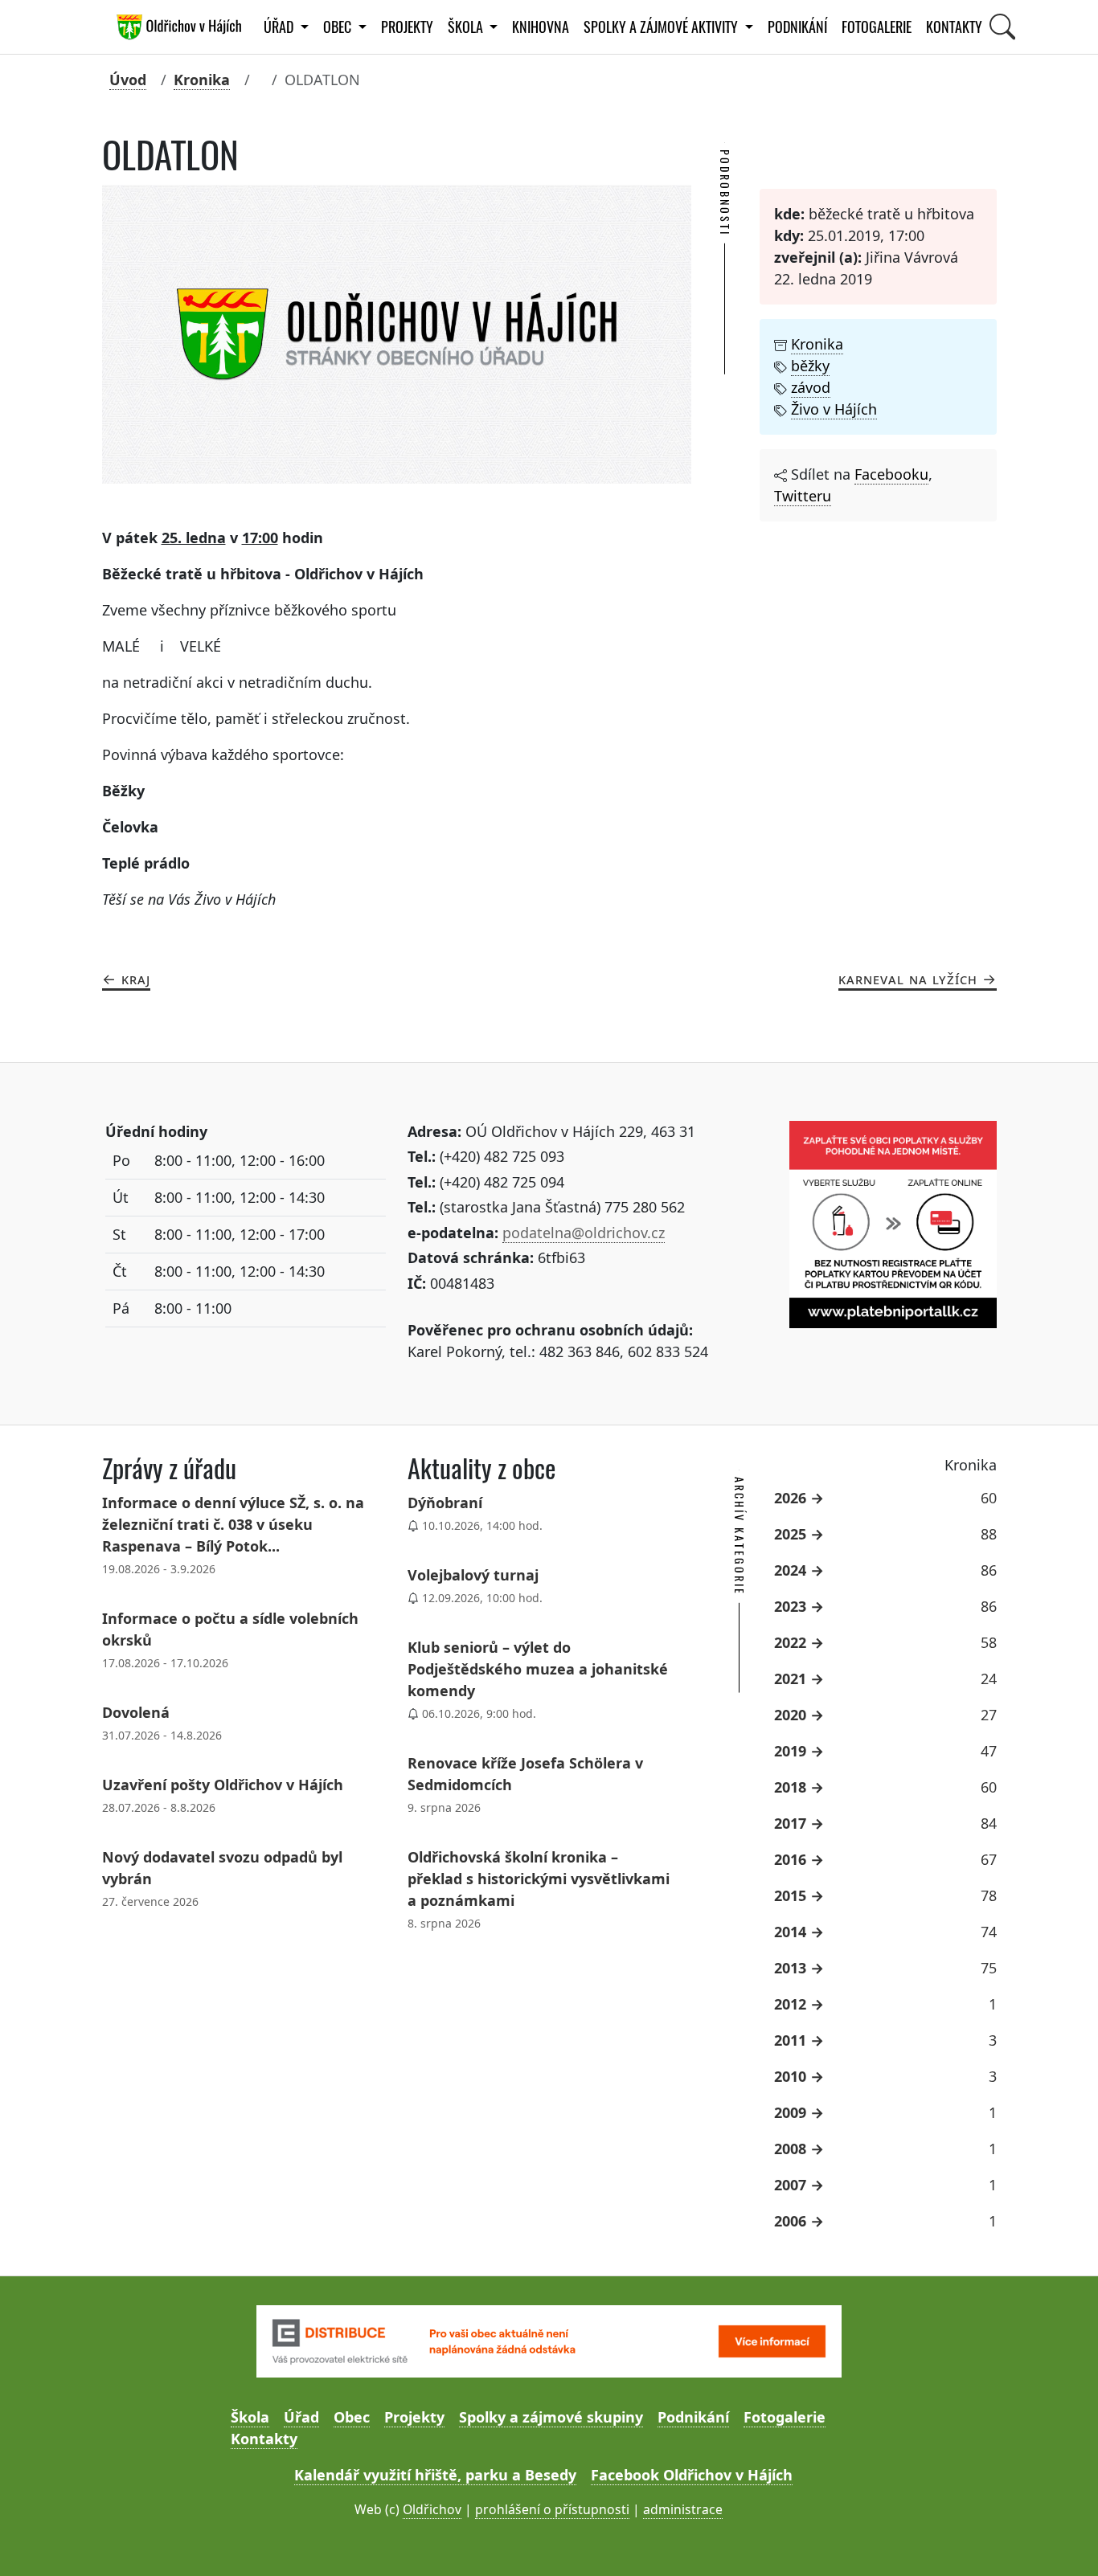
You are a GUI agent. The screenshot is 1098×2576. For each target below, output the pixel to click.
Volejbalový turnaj (473, 1575)
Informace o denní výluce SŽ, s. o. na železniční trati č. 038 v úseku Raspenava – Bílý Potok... (233, 1524)
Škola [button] (467, 27)
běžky (810, 366)
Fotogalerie (877, 27)
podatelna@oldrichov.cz (584, 1233)
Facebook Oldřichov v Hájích (692, 2475)
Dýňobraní (445, 1503)
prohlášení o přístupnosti (552, 2509)
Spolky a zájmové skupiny (551, 2417)
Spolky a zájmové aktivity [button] (662, 27)
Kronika (202, 80)
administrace (683, 2509)
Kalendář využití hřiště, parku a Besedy (435, 2475)
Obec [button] (339, 27)
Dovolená (136, 1712)
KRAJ (136, 979)
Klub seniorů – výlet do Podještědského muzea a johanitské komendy (538, 1669)
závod (811, 387)
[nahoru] (1062, 2540)
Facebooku (891, 474)
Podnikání (797, 27)
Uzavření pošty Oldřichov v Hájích (223, 1785)
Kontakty (954, 27)
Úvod (128, 80)
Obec (352, 2417)
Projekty (407, 27)
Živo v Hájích (834, 409)
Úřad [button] (280, 27)
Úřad (301, 2417)
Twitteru (803, 496)
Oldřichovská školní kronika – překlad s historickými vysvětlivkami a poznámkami (539, 1879)
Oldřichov (432, 2509)
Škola (250, 2417)
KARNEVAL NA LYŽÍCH (908, 979)
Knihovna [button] (541, 27)
